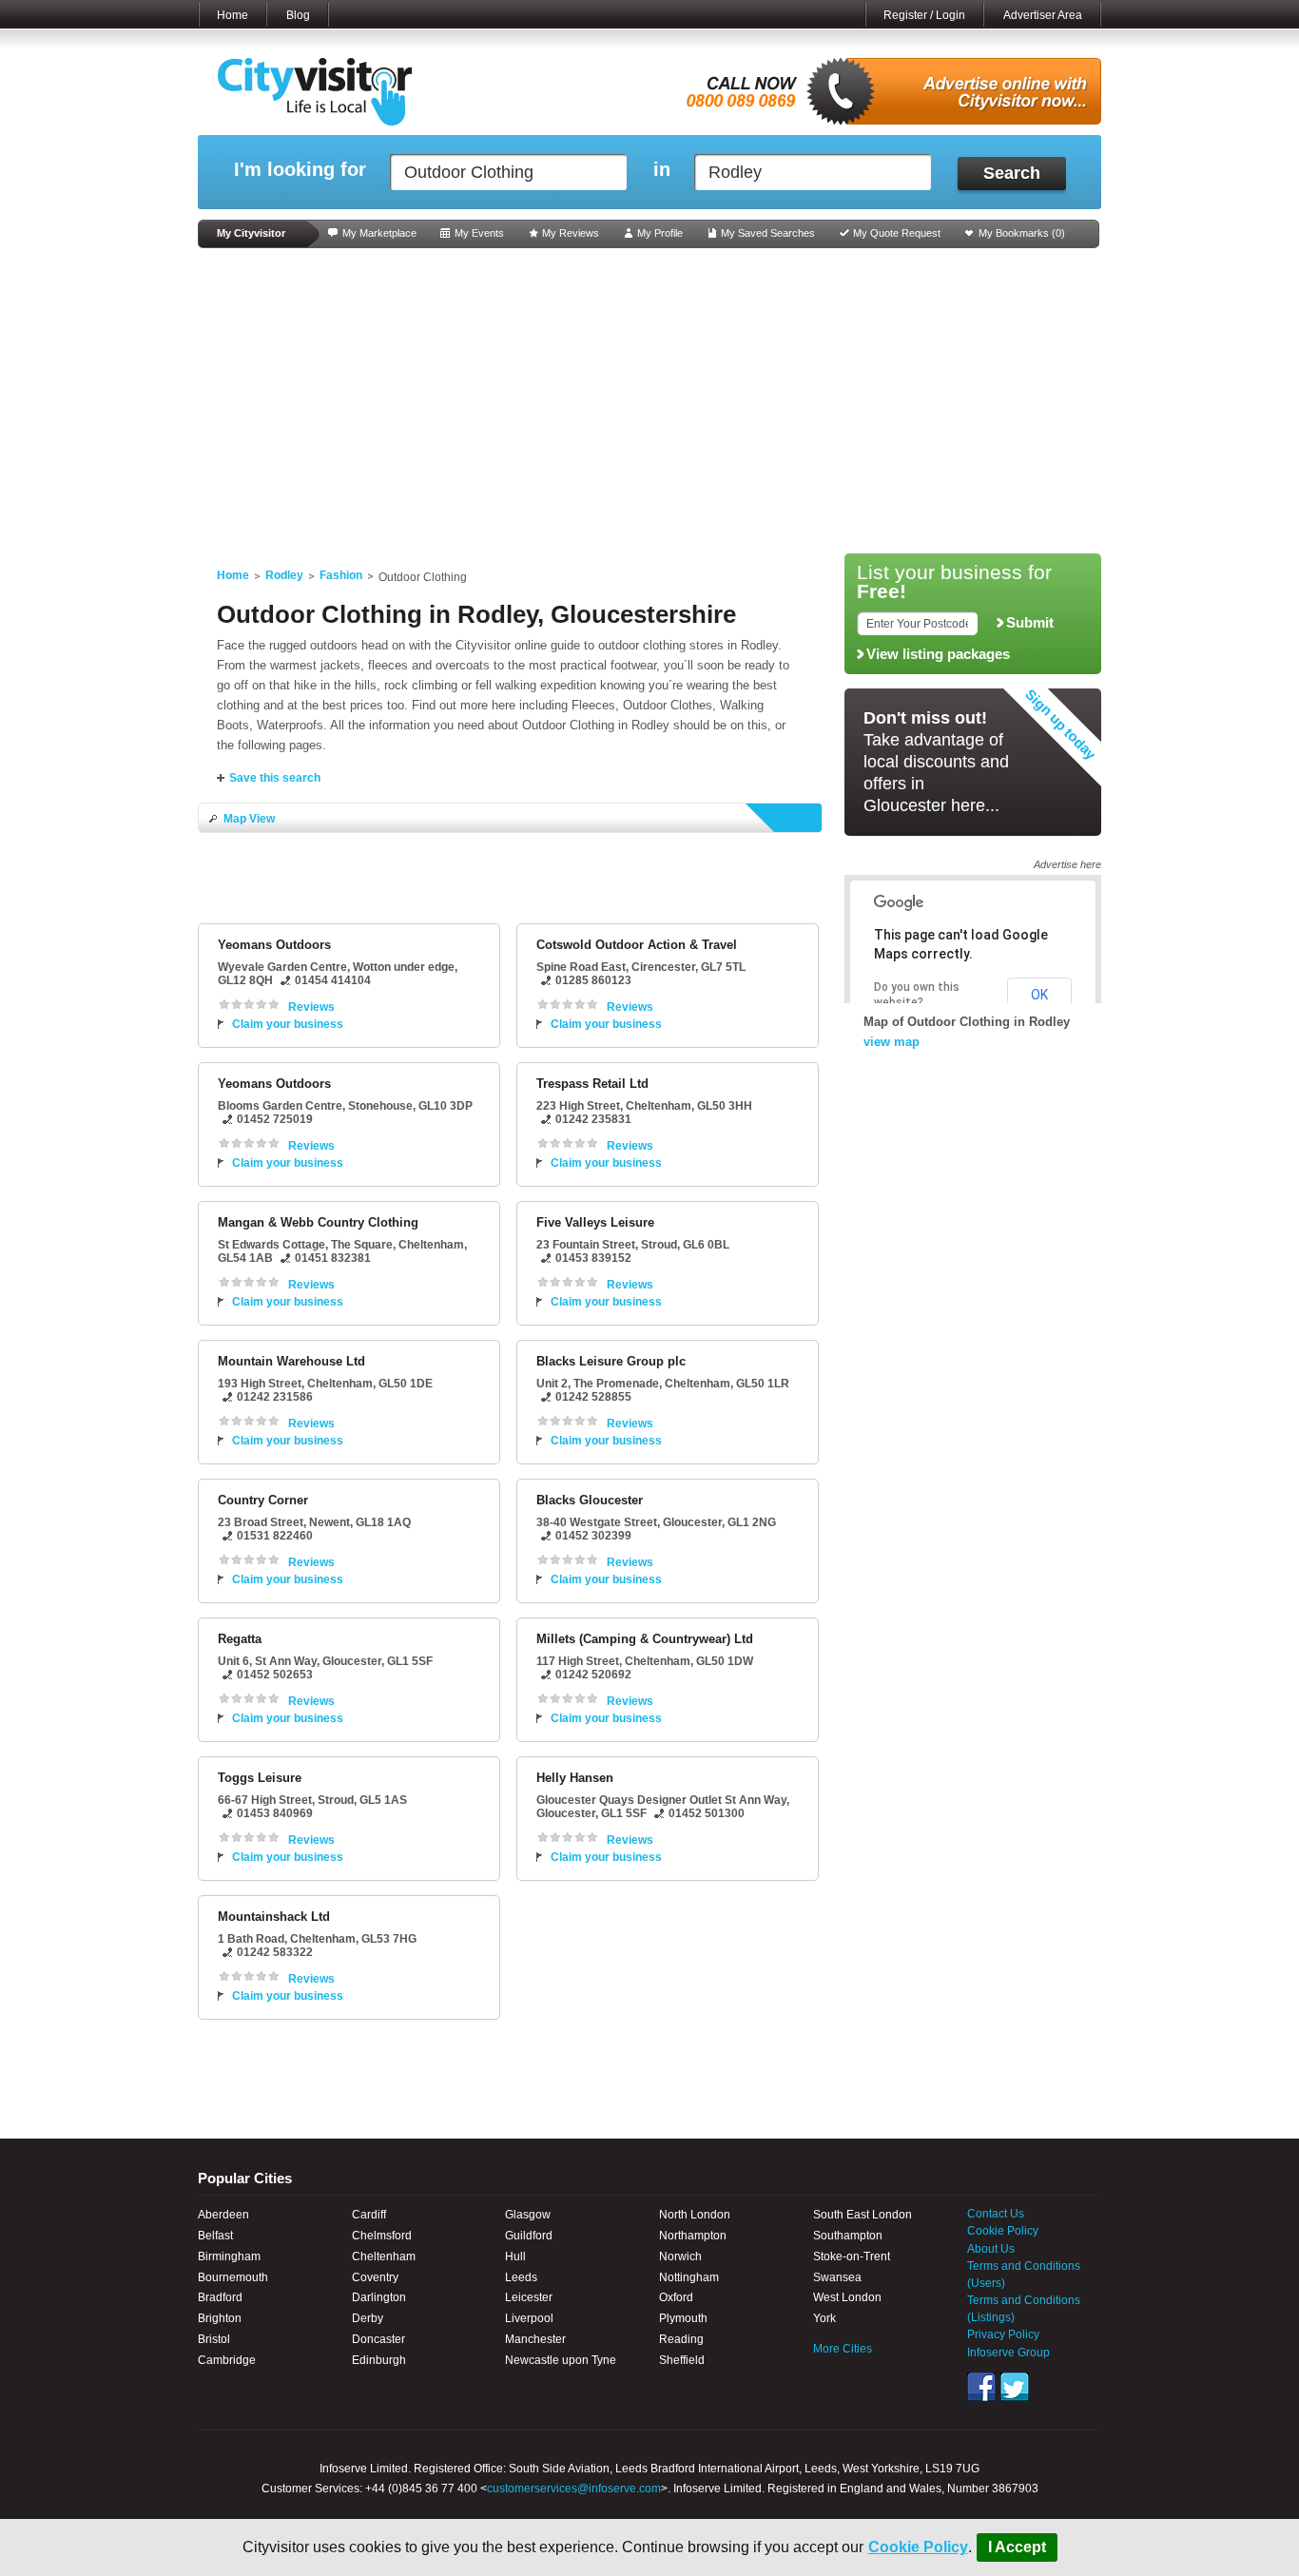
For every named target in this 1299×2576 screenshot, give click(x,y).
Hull (515, 2256)
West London (847, 2297)
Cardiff (369, 2215)
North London (695, 2215)
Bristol (214, 2339)
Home (233, 15)
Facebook (981, 2387)
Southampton (848, 2236)
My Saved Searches (768, 233)
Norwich (680, 2256)
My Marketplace (379, 233)
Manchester (535, 2339)
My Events (479, 233)
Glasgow (528, 2215)
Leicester (529, 2297)
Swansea (837, 2277)
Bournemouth (233, 2277)
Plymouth (683, 2318)
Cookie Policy (918, 2547)
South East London (863, 2215)
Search (1012, 173)
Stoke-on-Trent (852, 2256)
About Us (991, 2249)
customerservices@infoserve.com (574, 2489)
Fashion (341, 575)
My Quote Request (897, 233)
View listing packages (938, 654)
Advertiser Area (1043, 15)
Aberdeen (223, 2215)
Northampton (693, 2236)
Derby (368, 2318)
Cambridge (227, 2360)
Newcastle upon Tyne (561, 2360)
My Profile (660, 233)
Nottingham (689, 2277)
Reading (681, 2339)
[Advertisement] (649, 401)
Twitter (1015, 2387)
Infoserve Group (1008, 2353)
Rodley (284, 575)
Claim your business (288, 1024)
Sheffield (682, 2360)
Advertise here (1067, 864)
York (824, 2318)
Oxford (676, 2297)
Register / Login (924, 15)
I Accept (1017, 2547)
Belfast (215, 2236)
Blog (298, 15)
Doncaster (378, 2339)
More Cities (843, 2349)
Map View (249, 819)
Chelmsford (382, 2236)
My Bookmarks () (1022, 233)
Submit (1030, 623)
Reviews (311, 1007)
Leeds (521, 2277)
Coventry (375, 2277)
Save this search (275, 778)
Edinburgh (379, 2360)
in (662, 170)
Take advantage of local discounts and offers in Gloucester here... (936, 762)
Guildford (529, 2236)
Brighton (220, 2318)
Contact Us (996, 2214)
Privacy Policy (1003, 2334)
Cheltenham (384, 2256)
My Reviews (571, 233)
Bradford (220, 2297)
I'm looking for (300, 170)
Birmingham (229, 2256)
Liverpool (529, 2318)
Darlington (379, 2297)
